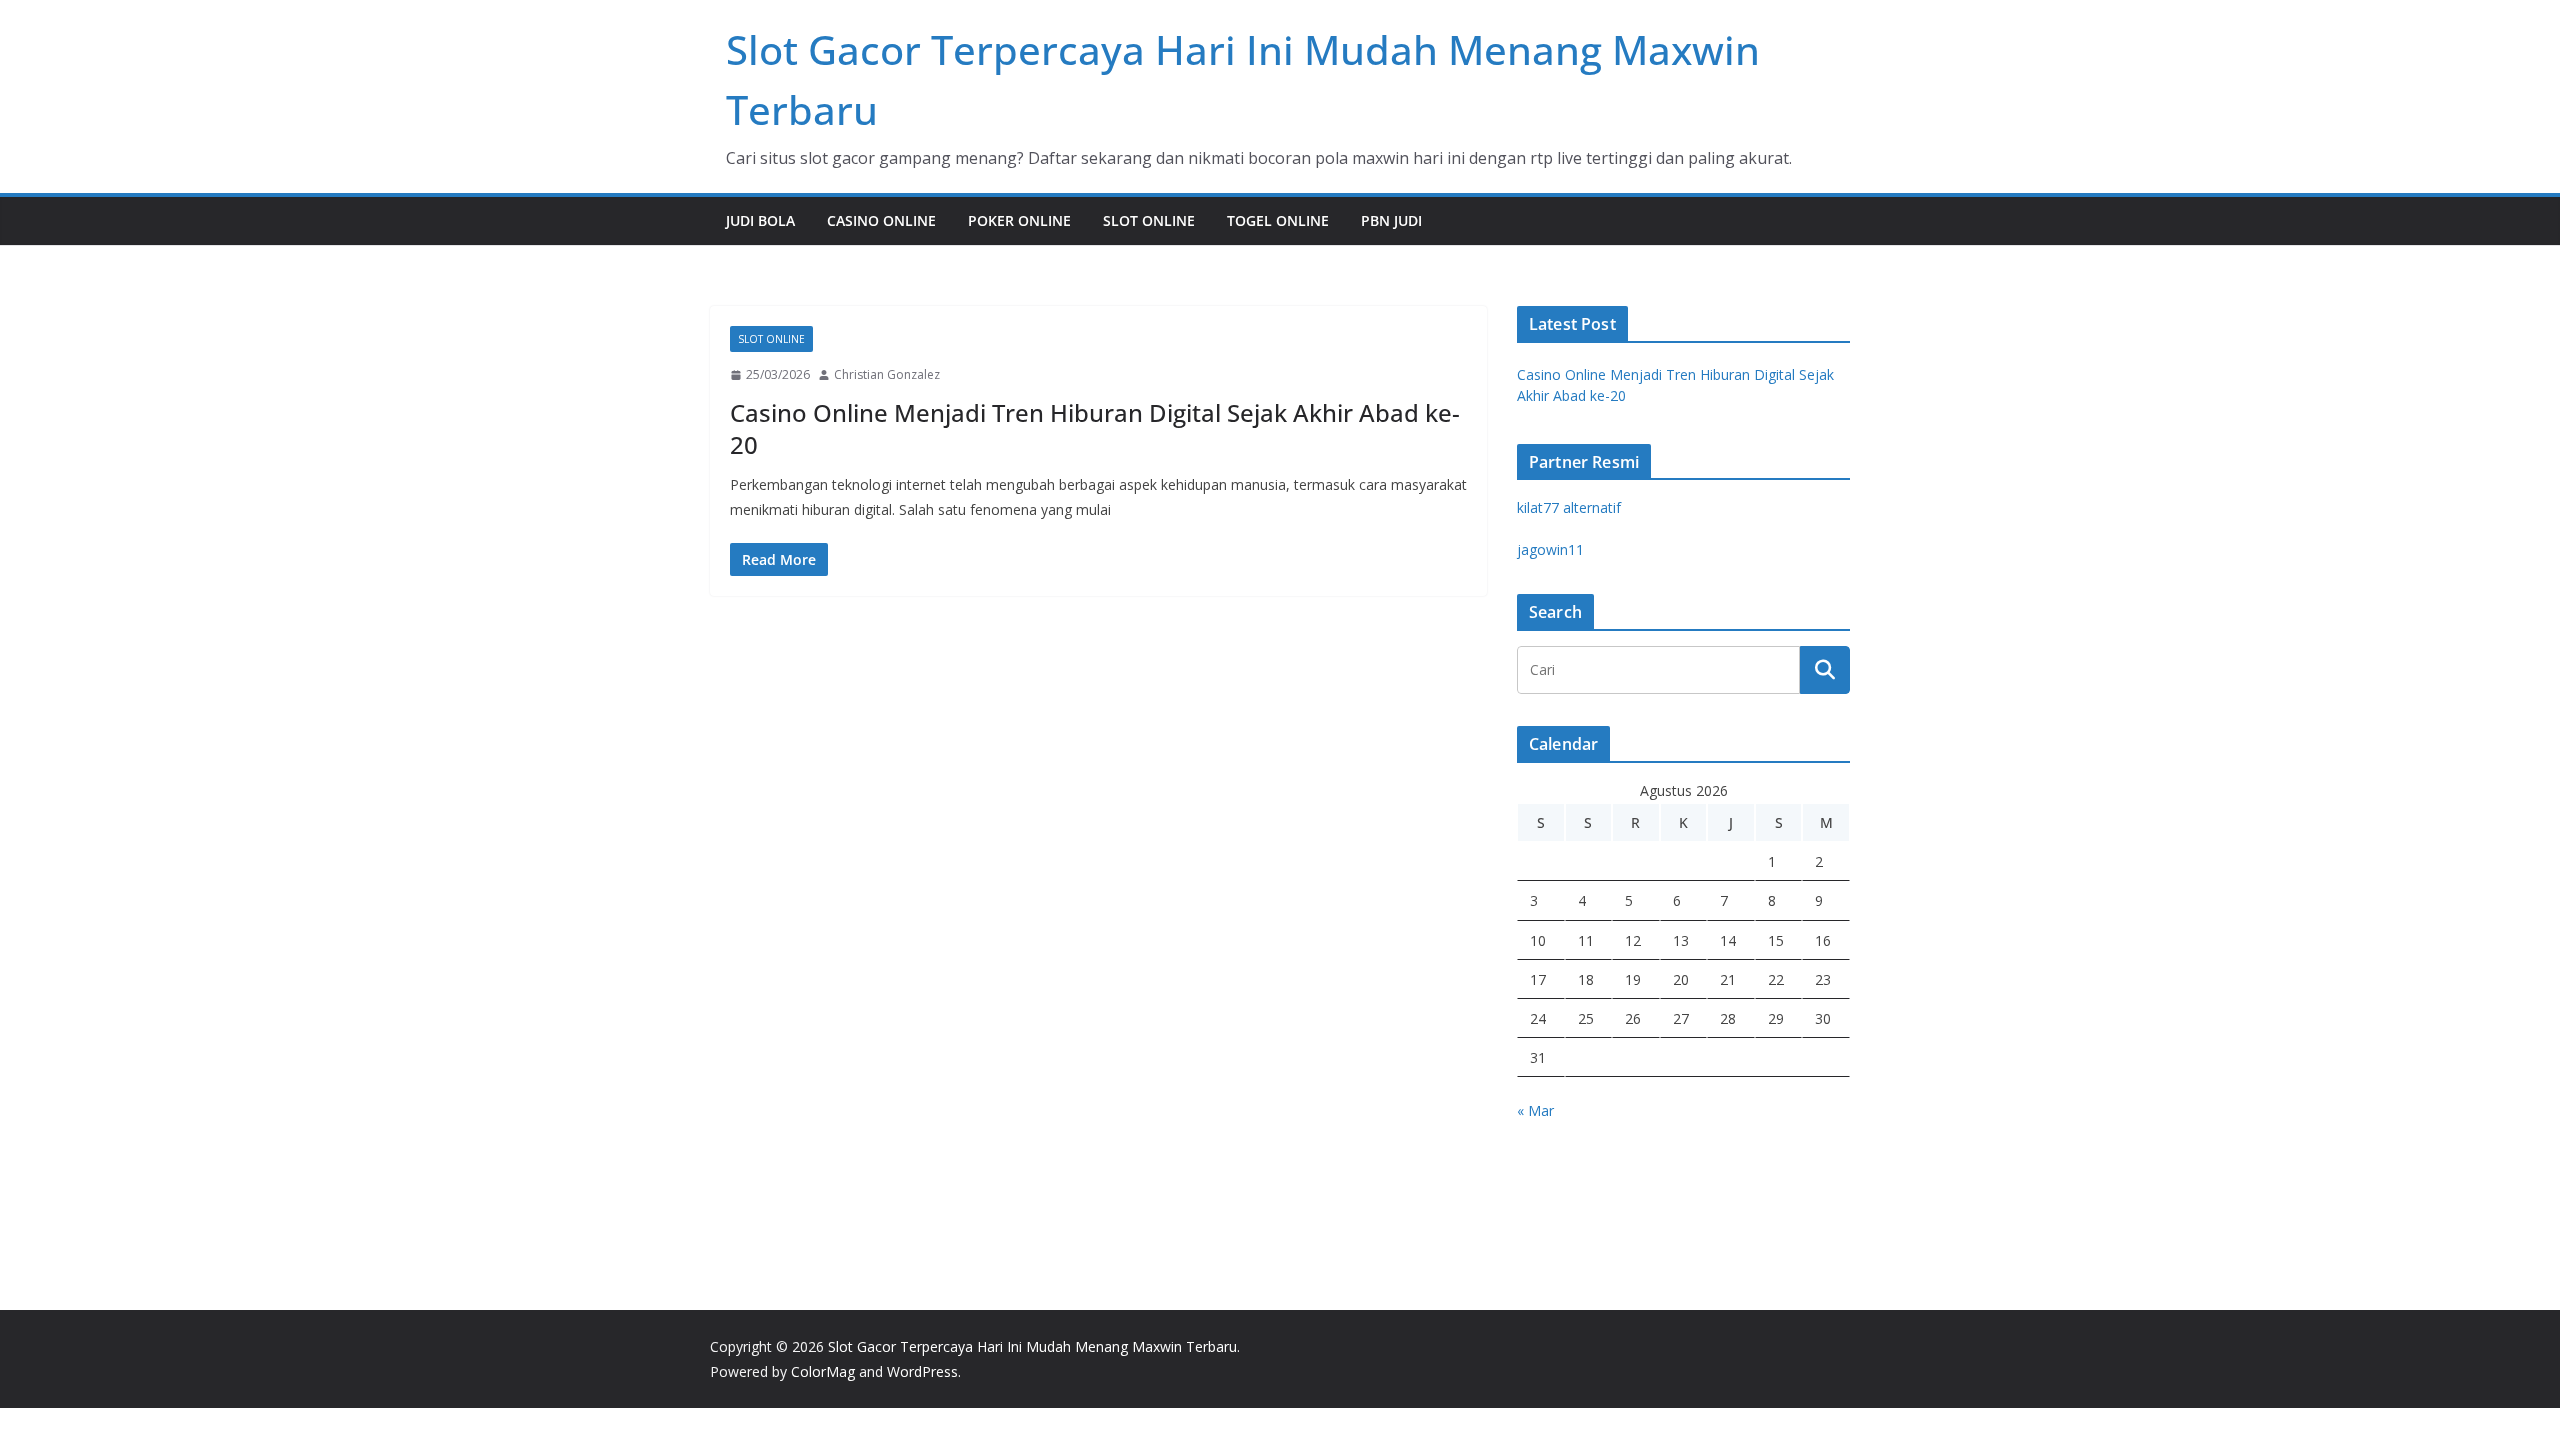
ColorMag (823, 1371)
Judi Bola (760, 220)
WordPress (922, 1371)
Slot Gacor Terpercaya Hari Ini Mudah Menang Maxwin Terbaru (1032, 1346)
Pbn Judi (1391, 220)
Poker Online (1019, 220)
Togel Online (1278, 220)
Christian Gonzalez (887, 374)
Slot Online (1149, 220)
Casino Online (881, 220)
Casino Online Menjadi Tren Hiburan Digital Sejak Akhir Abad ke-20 (1095, 428)
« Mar (1535, 1110)
